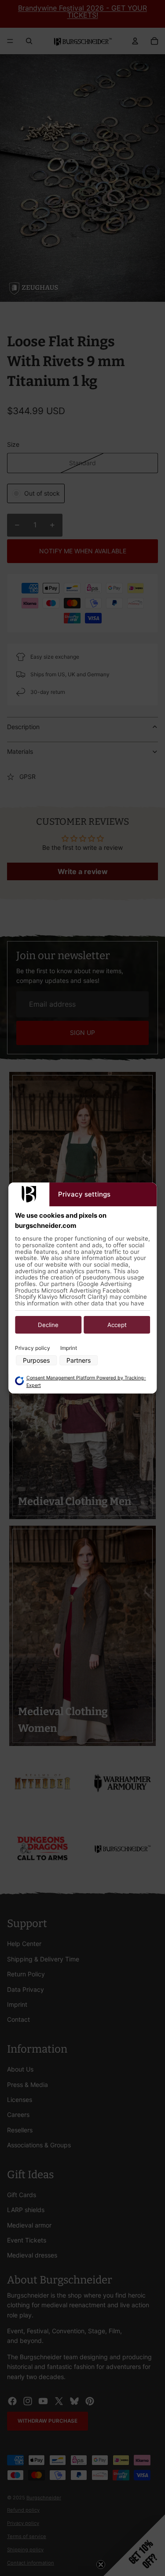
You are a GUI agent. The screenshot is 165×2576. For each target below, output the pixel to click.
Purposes (36, 1360)
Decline (48, 1325)
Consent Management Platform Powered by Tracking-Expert (86, 1382)
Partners (79, 1360)
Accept (117, 1325)
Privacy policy (33, 1348)
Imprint (69, 1348)
